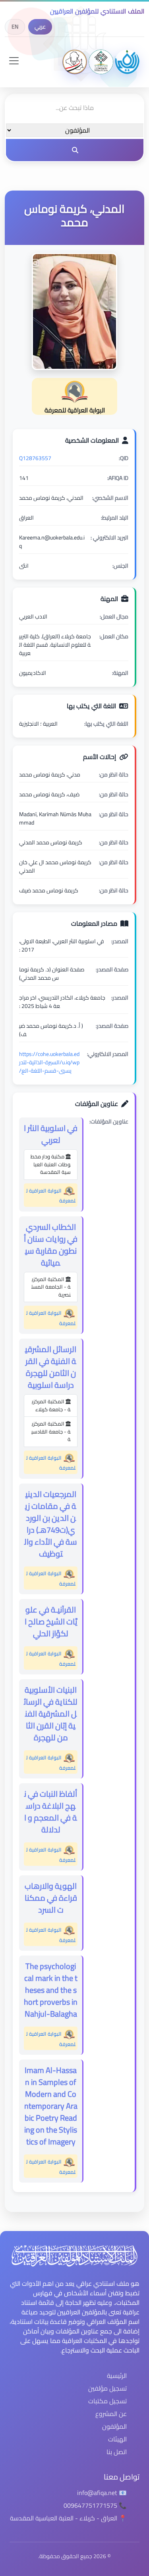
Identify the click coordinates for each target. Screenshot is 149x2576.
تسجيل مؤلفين (107, 2388)
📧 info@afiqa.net (102, 2493)
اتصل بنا (117, 2452)
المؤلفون (114, 2426)
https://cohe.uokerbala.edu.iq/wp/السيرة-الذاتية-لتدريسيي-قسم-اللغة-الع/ (49, 1062)
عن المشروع (111, 2414)
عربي (40, 27)
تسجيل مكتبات (107, 2401)
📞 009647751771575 (95, 2505)
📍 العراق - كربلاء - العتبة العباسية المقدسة (68, 2518)
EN (15, 27)
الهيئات (117, 2439)
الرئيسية (117, 2376)
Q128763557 (35, 458)
